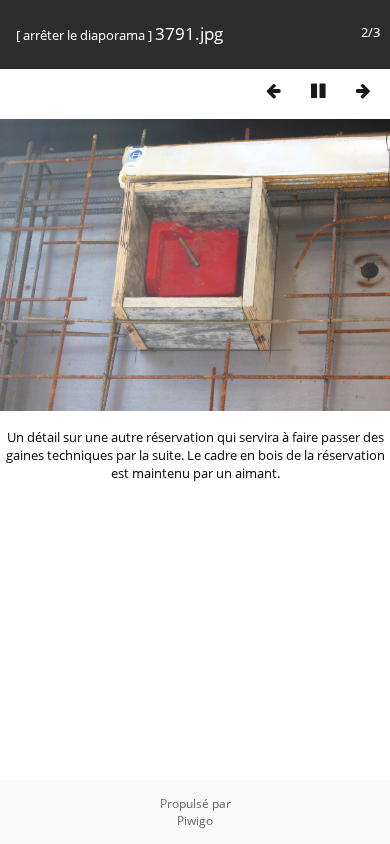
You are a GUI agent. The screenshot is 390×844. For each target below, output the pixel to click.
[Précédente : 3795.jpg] (273, 90)
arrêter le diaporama (84, 35)
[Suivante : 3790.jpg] (363, 90)
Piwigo (195, 820)
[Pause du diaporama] (318, 90)
